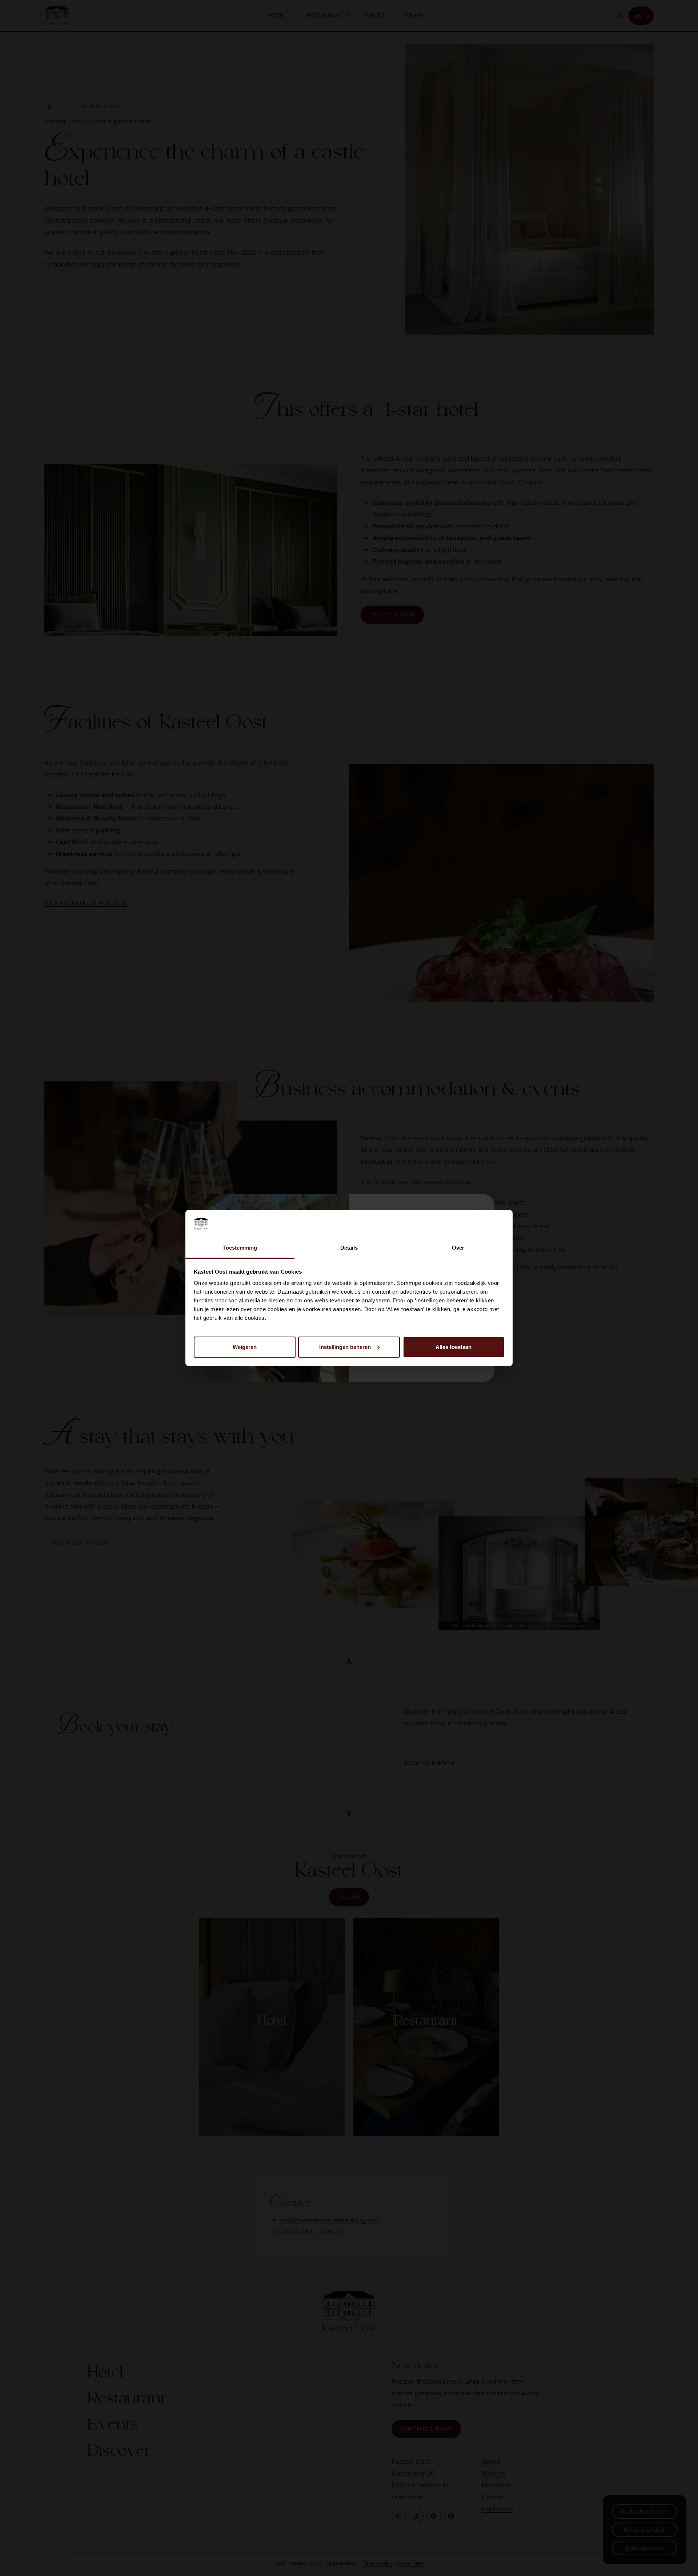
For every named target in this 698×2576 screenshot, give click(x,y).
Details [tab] (349, 1248)
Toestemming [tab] (240, 1248)
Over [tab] (458, 1248)
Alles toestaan (454, 1347)
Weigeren (245, 1347)
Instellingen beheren (345, 1347)
